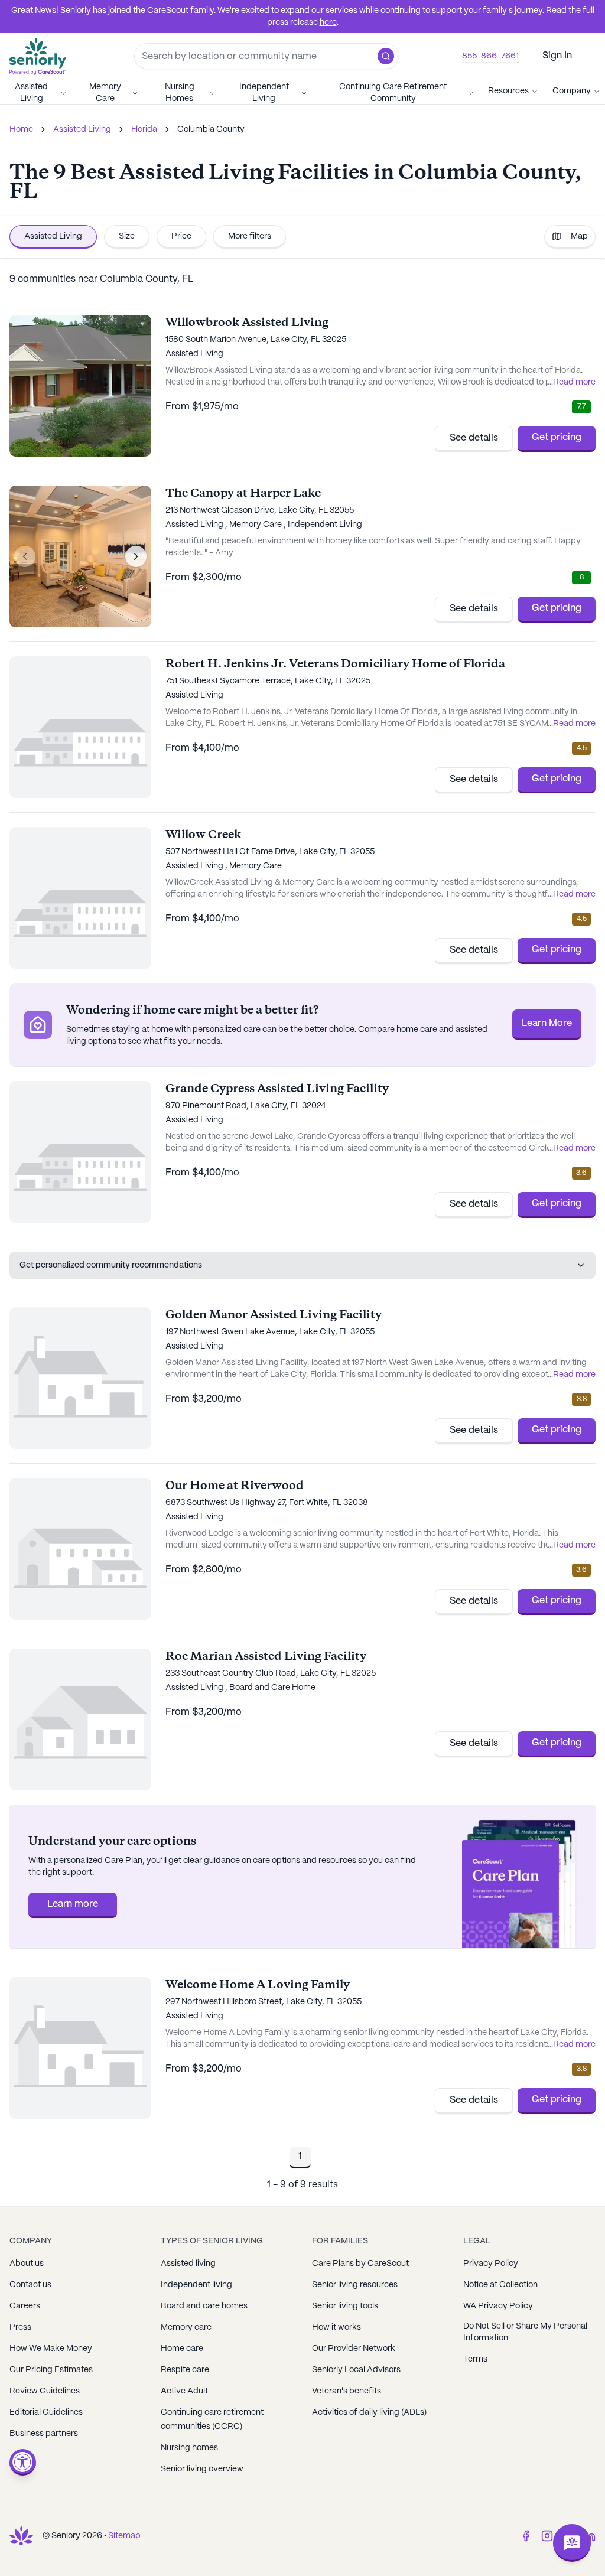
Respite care (185, 2370)
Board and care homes (204, 2306)
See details (474, 438)
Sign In (557, 56)
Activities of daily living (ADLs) (369, 2412)
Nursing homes (189, 2448)
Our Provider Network (354, 2349)
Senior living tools (345, 2306)
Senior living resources (355, 2285)
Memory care (186, 2327)
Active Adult (184, 2391)
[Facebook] (526, 2536)
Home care (182, 2349)
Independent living (196, 2285)
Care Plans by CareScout (360, 2264)
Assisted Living (31, 93)
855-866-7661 (490, 56)
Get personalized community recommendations (111, 1265)
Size (127, 236)
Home (21, 129)
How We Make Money (51, 2349)
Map (579, 236)
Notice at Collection (500, 2285)
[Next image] (136, 556)
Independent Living (264, 93)
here (328, 22)
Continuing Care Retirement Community (393, 93)
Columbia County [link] (211, 129)
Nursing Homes (180, 93)
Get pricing (557, 437)
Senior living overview (202, 2469)
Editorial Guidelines (46, 2412)
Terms (475, 2359)
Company (572, 91)
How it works (336, 2327)
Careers (25, 2306)
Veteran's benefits (347, 2391)
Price (181, 236)
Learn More (547, 1023)
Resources (508, 91)
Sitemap (124, 2536)
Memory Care (105, 93)
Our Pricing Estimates (51, 2370)
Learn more (73, 1904)
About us (27, 2264)
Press (20, 2327)
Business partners (44, 2434)
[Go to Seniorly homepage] (21, 2536)
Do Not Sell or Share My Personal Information (525, 2332)
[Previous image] (25, 556)
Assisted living (188, 2264)
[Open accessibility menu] (23, 2462)
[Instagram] (547, 2536)
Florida (144, 129)
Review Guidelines (45, 2391)
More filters (250, 236)
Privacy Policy (491, 2264)
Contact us (30, 2285)
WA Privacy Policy (498, 2306)
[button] (386, 56)
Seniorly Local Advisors (356, 2370)
